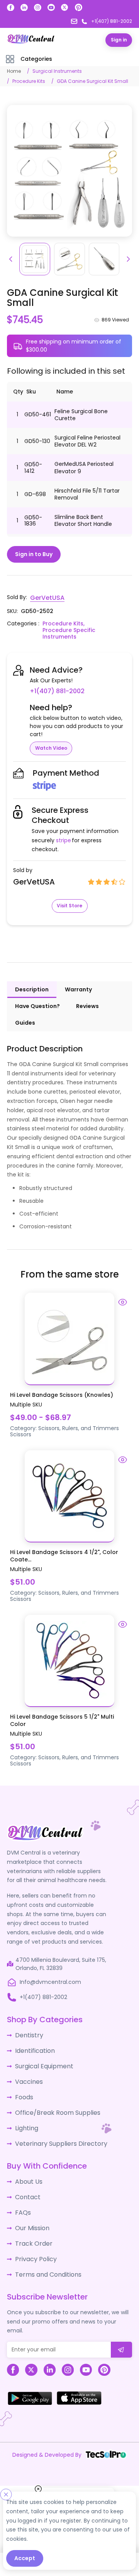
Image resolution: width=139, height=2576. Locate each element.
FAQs (22, 2190)
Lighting (25, 2111)
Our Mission (31, 2205)
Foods (23, 2082)
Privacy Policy (33, 2233)
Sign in (119, 40)
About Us (27, 2162)
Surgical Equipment (41, 2053)
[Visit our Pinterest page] (78, 7)
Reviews (87, 996)
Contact (26, 2176)
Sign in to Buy (34, 554)
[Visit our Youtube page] (51, 8)
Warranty (78, 980)
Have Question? (37, 996)
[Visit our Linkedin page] (24, 8)
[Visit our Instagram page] (38, 8)
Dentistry (27, 2025)
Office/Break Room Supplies (53, 2096)
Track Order (31, 2219)
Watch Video (51, 739)
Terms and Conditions (45, 2248)
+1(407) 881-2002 (98, 682)
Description (32, 980)
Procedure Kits (29, 81)
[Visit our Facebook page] (11, 8)
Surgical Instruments (57, 71)
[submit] (121, 2322)
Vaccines (27, 2068)
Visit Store (69, 896)
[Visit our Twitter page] (65, 8)
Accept (25, 2558)
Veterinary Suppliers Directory (55, 2125)
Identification (33, 2039)
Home (14, 71)
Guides (25, 1013)
